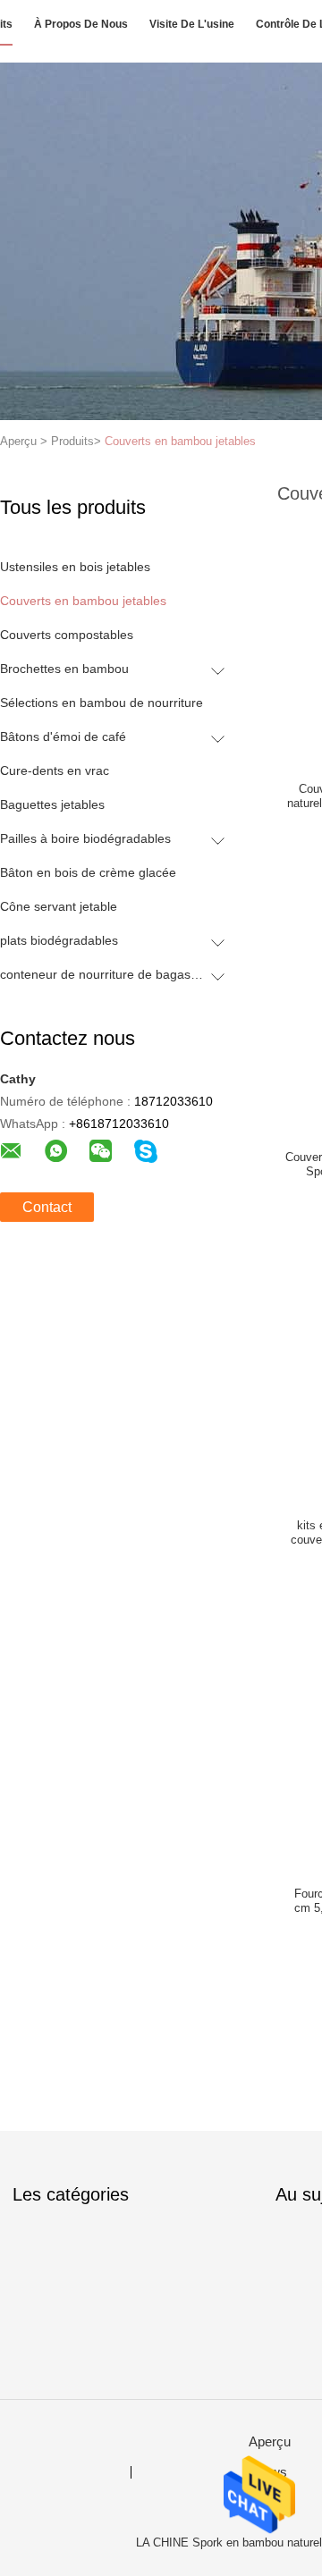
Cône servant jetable (59, 906)
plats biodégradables (59, 940)
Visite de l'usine (192, 24)
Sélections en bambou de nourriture (102, 703)
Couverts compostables (67, 635)
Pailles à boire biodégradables (85, 838)
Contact (47, 1207)
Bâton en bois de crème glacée (88, 872)
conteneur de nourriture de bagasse (102, 974)
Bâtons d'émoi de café (63, 737)
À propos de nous (81, 24)
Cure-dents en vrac (55, 770)
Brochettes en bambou (64, 669)
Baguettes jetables (52, 804)
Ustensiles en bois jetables (75, 567)
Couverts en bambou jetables (180, 441)
